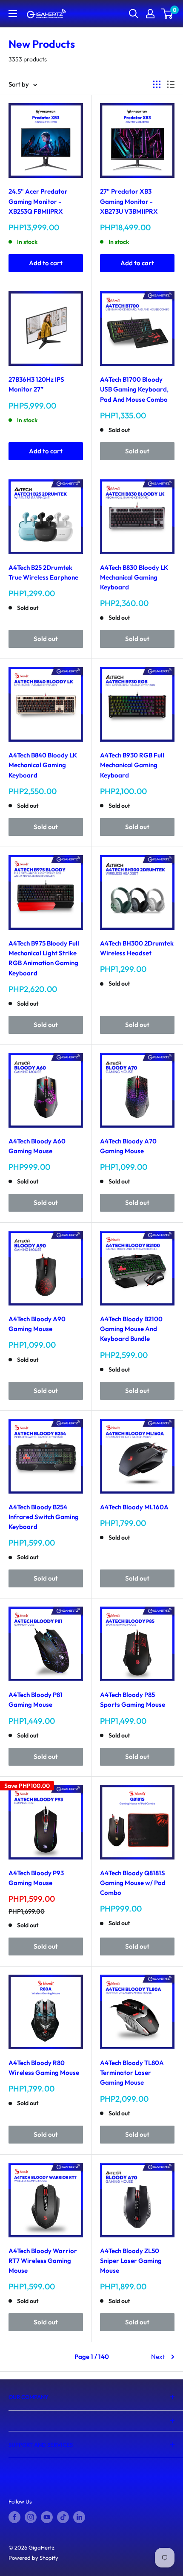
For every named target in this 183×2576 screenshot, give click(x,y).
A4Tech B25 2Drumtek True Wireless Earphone (43, 572)
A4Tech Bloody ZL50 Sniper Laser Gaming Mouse (131, 2261)
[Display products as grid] (157, 84)
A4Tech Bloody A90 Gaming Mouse (37, 1324)
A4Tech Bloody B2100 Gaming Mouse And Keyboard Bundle (131, 1329)
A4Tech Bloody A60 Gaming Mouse (37, 1146)
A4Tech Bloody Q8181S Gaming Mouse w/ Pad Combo (133, 1883)
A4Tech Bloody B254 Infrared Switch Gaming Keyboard (44, 1517)
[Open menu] (13, 14)
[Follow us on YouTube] (47, 2517)
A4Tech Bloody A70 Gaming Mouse (128, 1146)
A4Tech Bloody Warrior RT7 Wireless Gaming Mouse (43, 2261)
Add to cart (46, 263)
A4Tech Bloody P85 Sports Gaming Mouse (133, 1700)
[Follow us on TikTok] (63, 2517)
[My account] (150, 14)
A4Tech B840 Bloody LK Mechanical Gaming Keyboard (43, 765)
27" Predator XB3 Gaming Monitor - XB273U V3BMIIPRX (129, 201)
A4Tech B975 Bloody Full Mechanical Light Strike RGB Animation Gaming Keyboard (44, 958)
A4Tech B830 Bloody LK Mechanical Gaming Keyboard (134, 577)
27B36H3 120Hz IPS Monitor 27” (36, 384)
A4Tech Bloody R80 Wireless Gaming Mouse (44, 2068)
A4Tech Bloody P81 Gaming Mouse (36, 1700)
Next (158, 2357)
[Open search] (134, 14)
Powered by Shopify (33, 2558)
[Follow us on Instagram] (31, 2517)
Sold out (137, 451)
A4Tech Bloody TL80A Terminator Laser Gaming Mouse (132, 2073)
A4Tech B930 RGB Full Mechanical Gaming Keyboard (132, 765)
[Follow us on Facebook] (14, 2517)
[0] (167, 14)
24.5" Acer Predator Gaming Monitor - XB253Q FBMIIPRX (38, 201)
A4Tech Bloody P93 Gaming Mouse (36, 1878)
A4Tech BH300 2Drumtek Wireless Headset (137, 948)
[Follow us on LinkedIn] (79, 2517)
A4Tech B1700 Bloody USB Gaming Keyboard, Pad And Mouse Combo (134, 389)
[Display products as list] (171, 84)
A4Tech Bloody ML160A (134, 1507)
